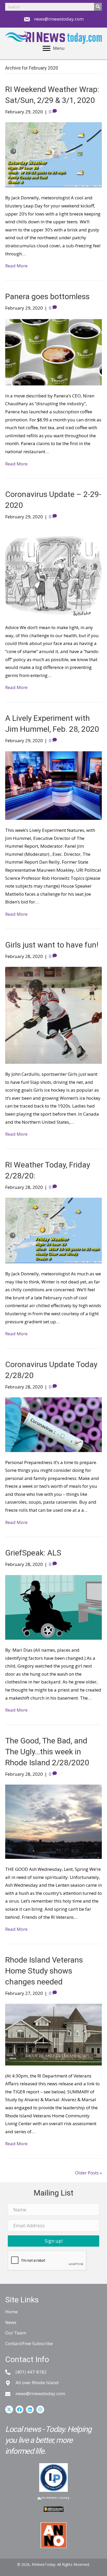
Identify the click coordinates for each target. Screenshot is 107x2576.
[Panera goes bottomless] (53, 351)
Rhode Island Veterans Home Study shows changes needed (44, 1971)
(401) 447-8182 (31, 2372)
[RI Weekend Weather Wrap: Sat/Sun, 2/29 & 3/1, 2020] (53, 154)
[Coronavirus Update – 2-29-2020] (53, 572)
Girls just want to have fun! (52, 945)
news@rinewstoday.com (59, 19)
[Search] (98, 7)
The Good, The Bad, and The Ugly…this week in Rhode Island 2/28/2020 (47, 1752)
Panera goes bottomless (47, 296)
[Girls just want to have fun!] (53, 1015)
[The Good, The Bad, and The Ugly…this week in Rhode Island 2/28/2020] (53, 1821)
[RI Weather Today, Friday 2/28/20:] (53, 1230)
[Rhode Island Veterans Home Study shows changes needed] (53, 2034)
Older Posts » (88, 2173)
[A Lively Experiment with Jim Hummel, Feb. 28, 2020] (53, 785)
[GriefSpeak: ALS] (53, 1607)
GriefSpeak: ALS (33, 1553)
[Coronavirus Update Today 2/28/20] (53, 1424)
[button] (53, 2241)
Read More (16, 266)
